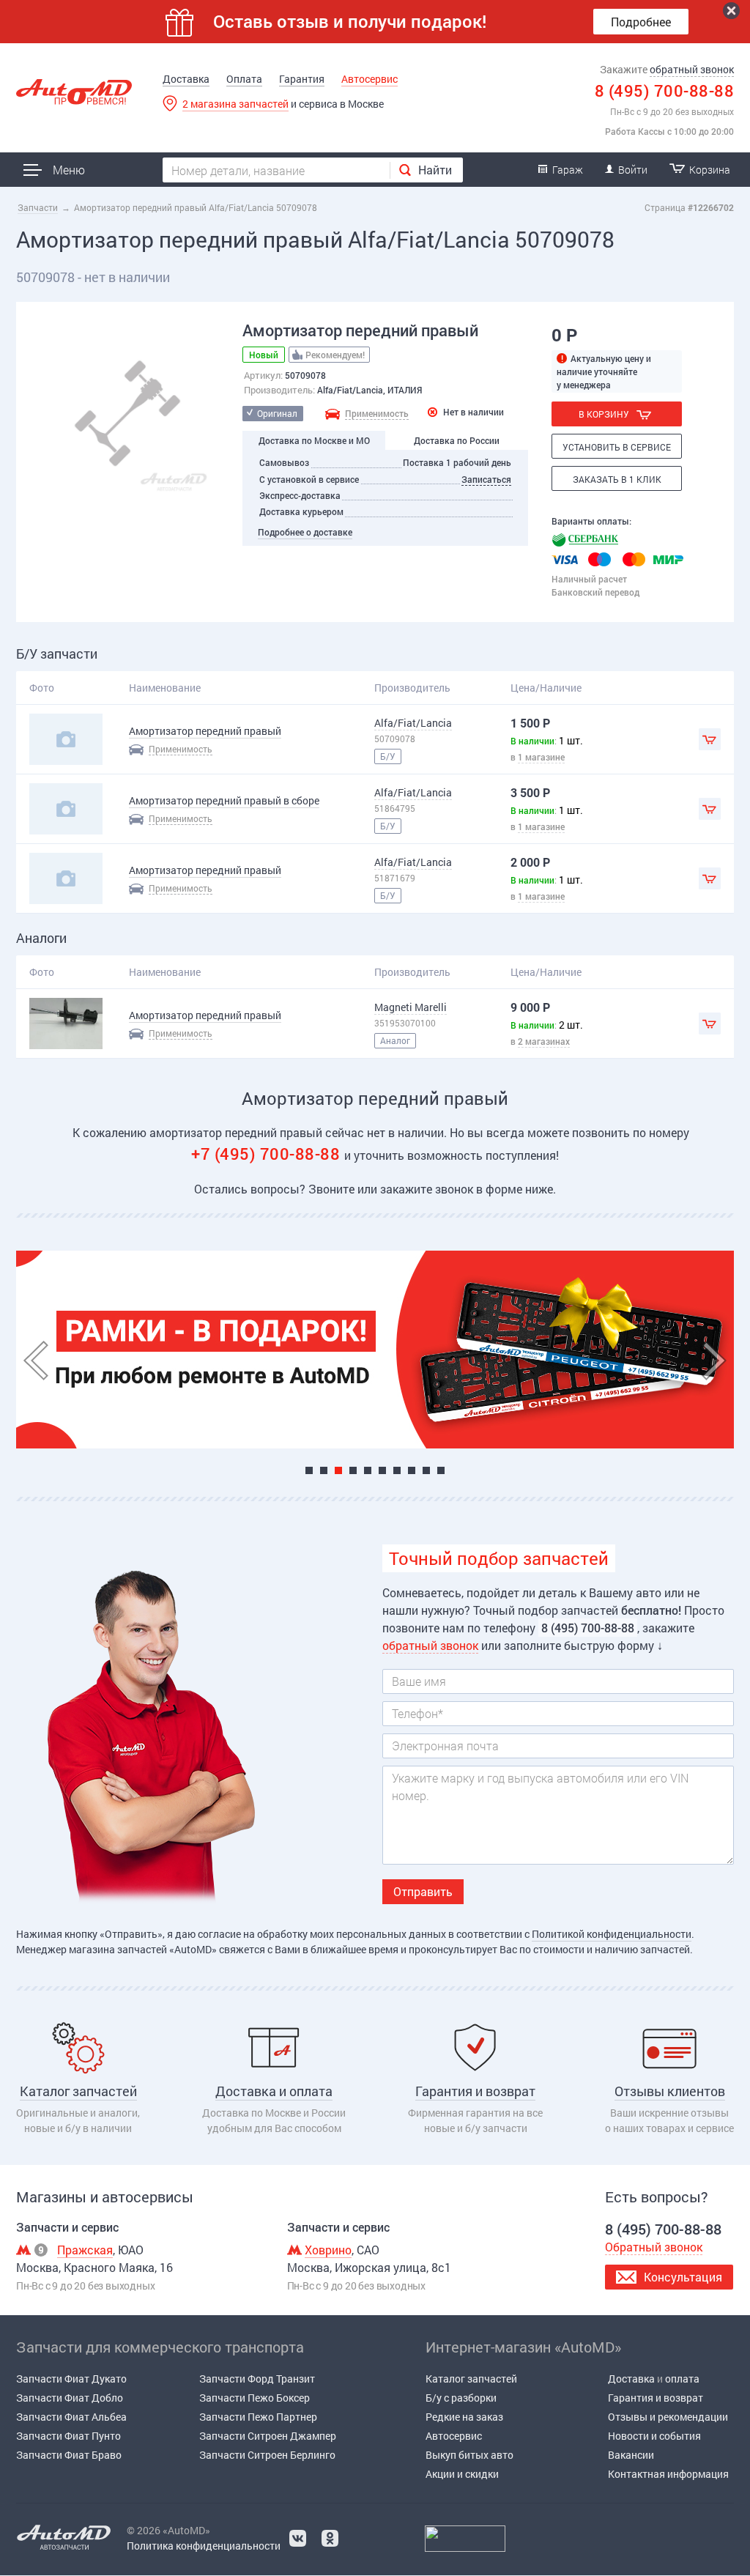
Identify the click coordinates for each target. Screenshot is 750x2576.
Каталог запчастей (471, 2379)
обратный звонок (692, 69)
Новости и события (654, 2436)
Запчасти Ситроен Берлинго (267, 2455)
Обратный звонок (654, 2247)
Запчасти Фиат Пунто (68, 2436)
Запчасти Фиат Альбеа (71, 2417)
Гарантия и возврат (656, 2398)
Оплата (244, 79)
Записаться (486, 479)
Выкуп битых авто (469, 2455)
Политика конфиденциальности (204, 2546)
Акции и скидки (462, 2474)
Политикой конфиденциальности (612, 1934)
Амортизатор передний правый (205, 731)
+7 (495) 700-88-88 (268, 1154)
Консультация (683, 2277)
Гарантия (302, 79)
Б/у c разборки (461, 2398)
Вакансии (631, 2455)
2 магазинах (544, 1041)
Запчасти (38, 207)
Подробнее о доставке (305, 532)
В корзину (604, 414)
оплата (682, 2379)
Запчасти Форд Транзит (257, 2379)
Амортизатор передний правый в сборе (224, 800)
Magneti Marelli (411, 1007)
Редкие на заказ (464, 2417)
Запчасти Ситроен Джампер (268, 2436)
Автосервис (370, 79)
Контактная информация (668, 2474)
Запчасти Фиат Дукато (71, 2379)
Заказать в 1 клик (617, 479)
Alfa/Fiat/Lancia (413, 723)
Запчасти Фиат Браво (69, 2455)
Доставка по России (457, 440)
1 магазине (541, 757)
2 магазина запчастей (235, 104)
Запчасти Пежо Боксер (255, 2398)
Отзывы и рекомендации (668, 2417)
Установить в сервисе (617, 447)
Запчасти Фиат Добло (70, 2398)
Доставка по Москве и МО (314, 440)
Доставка (186, 79)
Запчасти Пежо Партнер (258, 2417)
